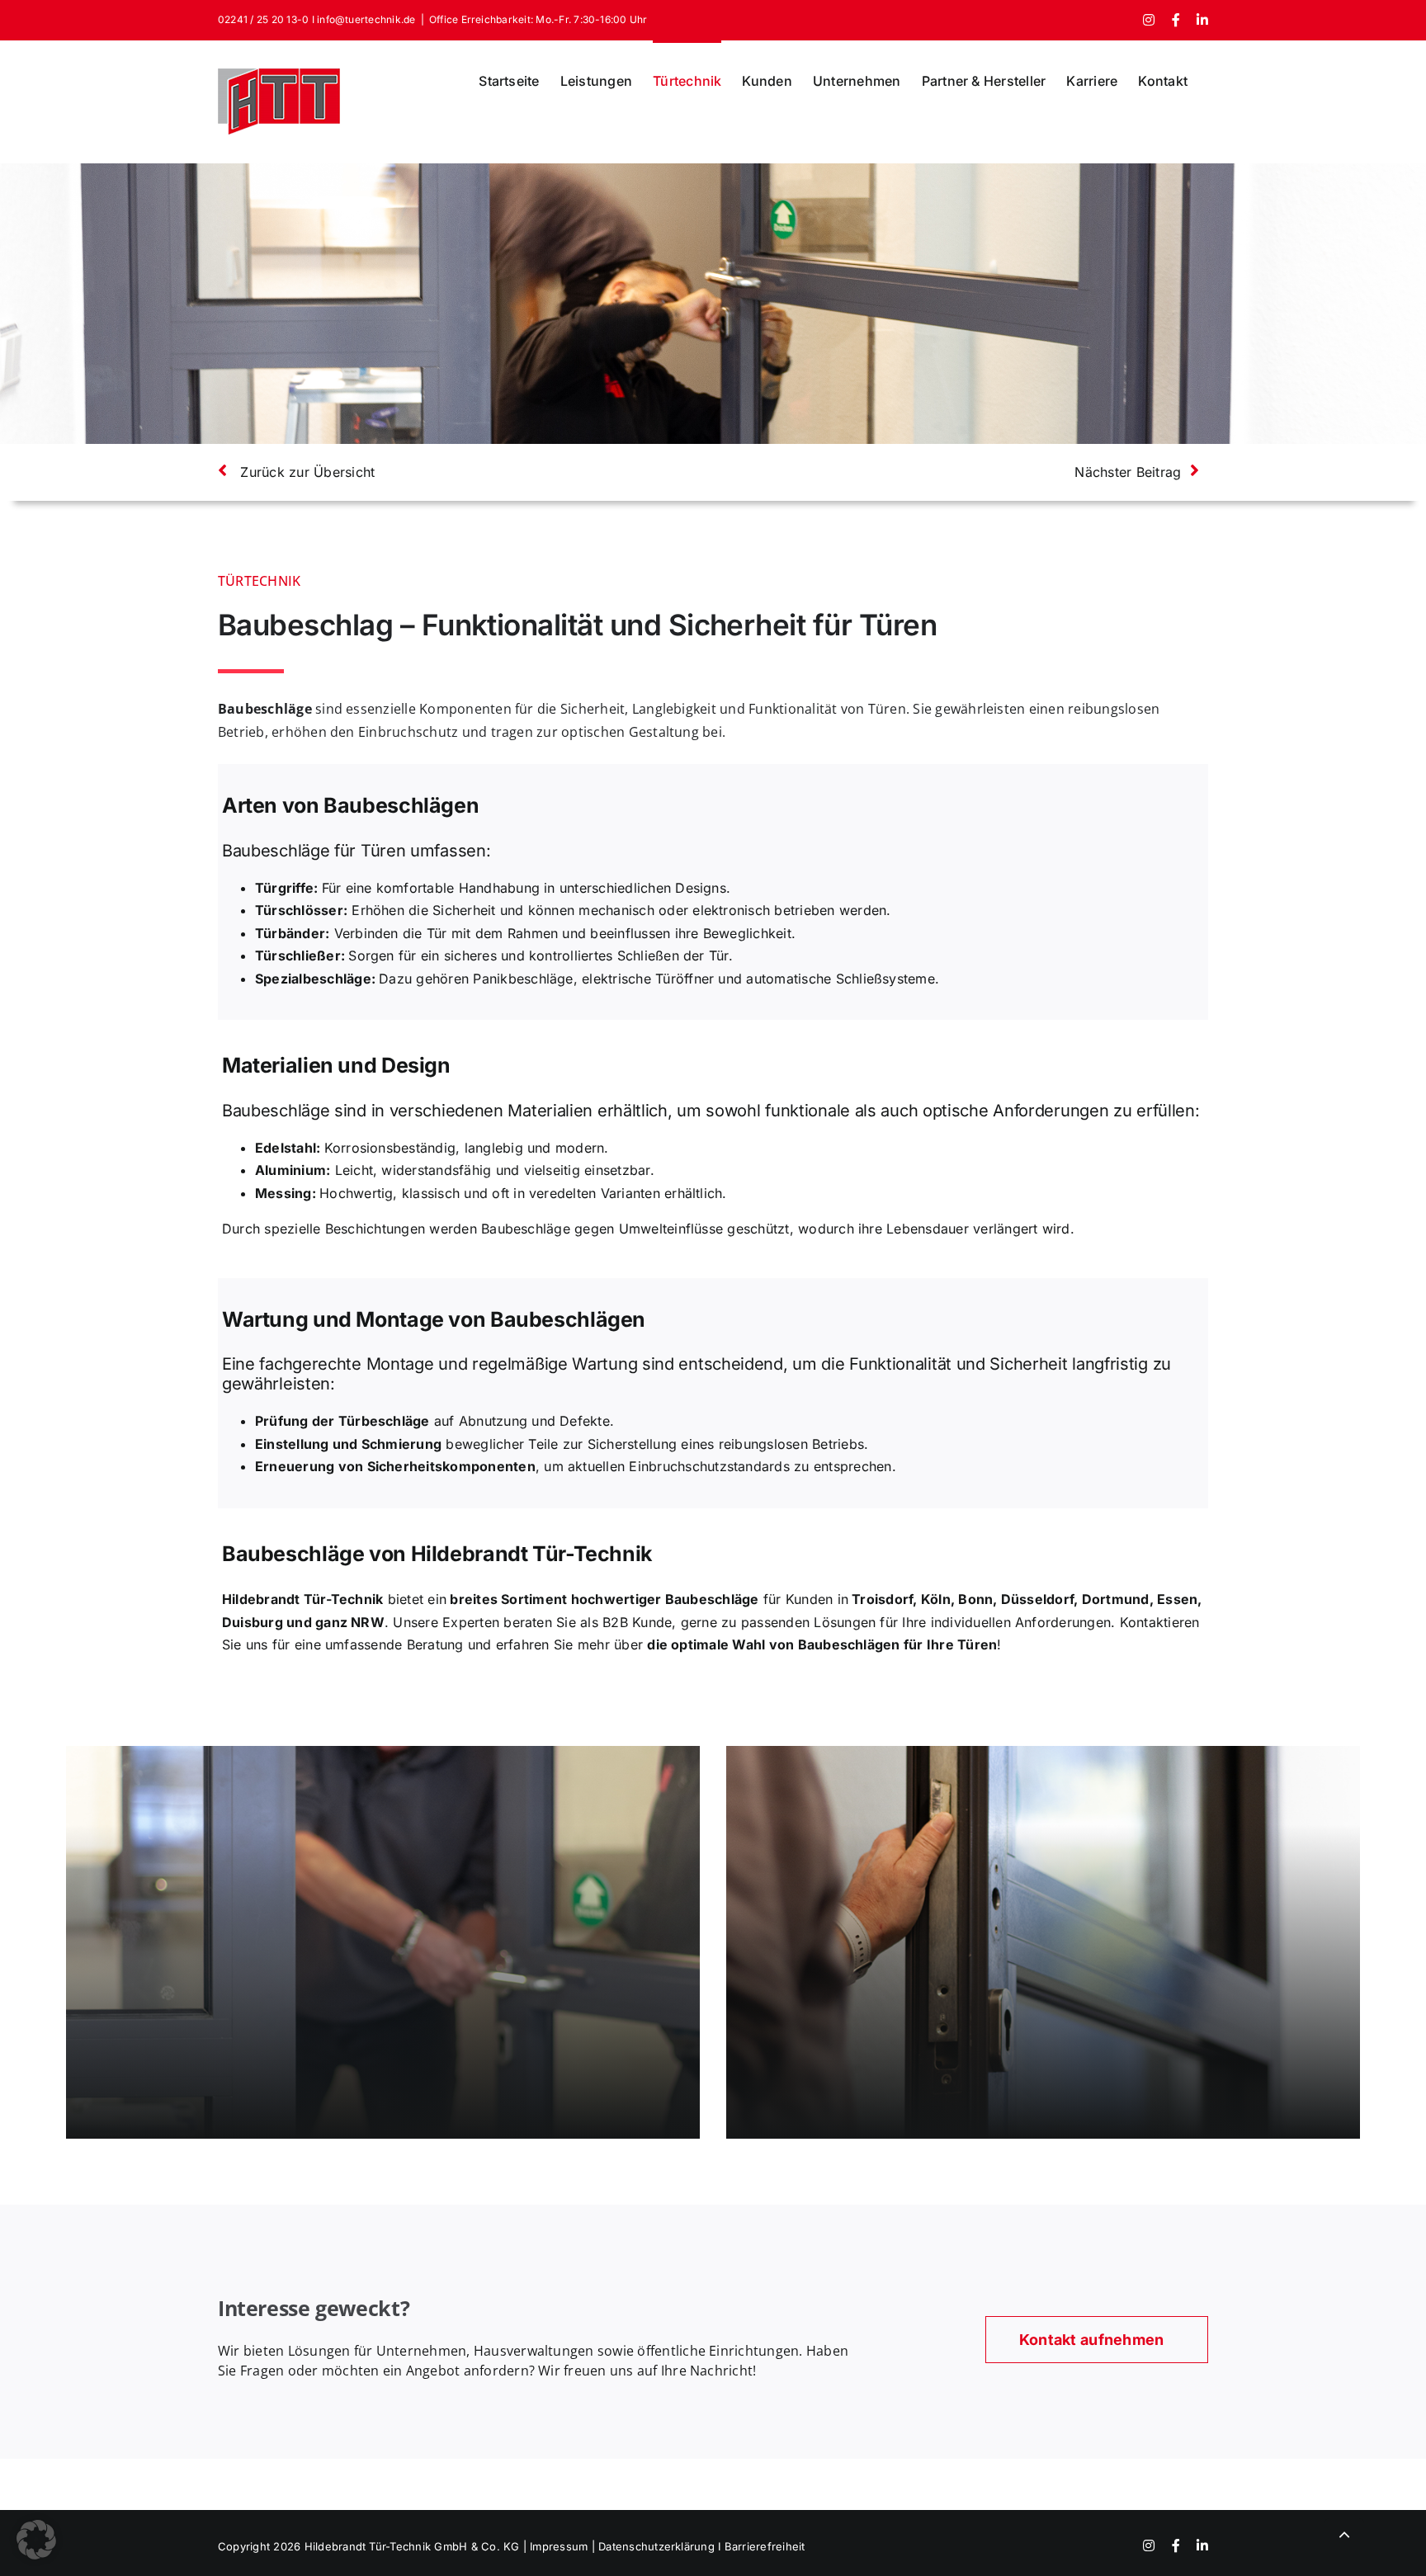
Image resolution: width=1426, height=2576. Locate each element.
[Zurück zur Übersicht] (456, 481)
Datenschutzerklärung (658, 2546)
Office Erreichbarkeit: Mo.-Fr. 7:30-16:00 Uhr (538, 19)
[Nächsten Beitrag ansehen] (970, 481)
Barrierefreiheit (765, 2546)
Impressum (559, 2546)
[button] (36, 2540)
